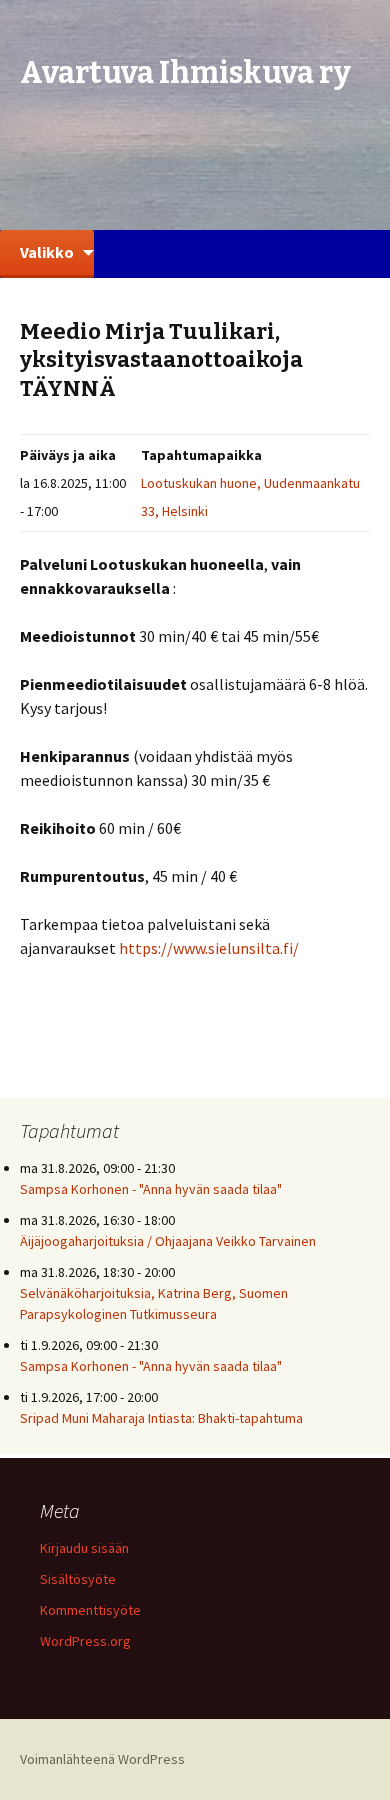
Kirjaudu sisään (84, 1548)
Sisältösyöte (78, 1579)
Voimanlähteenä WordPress (102, 1759)
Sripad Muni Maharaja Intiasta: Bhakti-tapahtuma (161, 1418)
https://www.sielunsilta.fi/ (209, 948)
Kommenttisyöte (90, 1610)
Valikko (47, 252)
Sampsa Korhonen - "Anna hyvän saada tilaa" (151, 1189)
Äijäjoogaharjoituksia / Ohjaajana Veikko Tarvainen (168, 1241)
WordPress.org (85, 1641)
